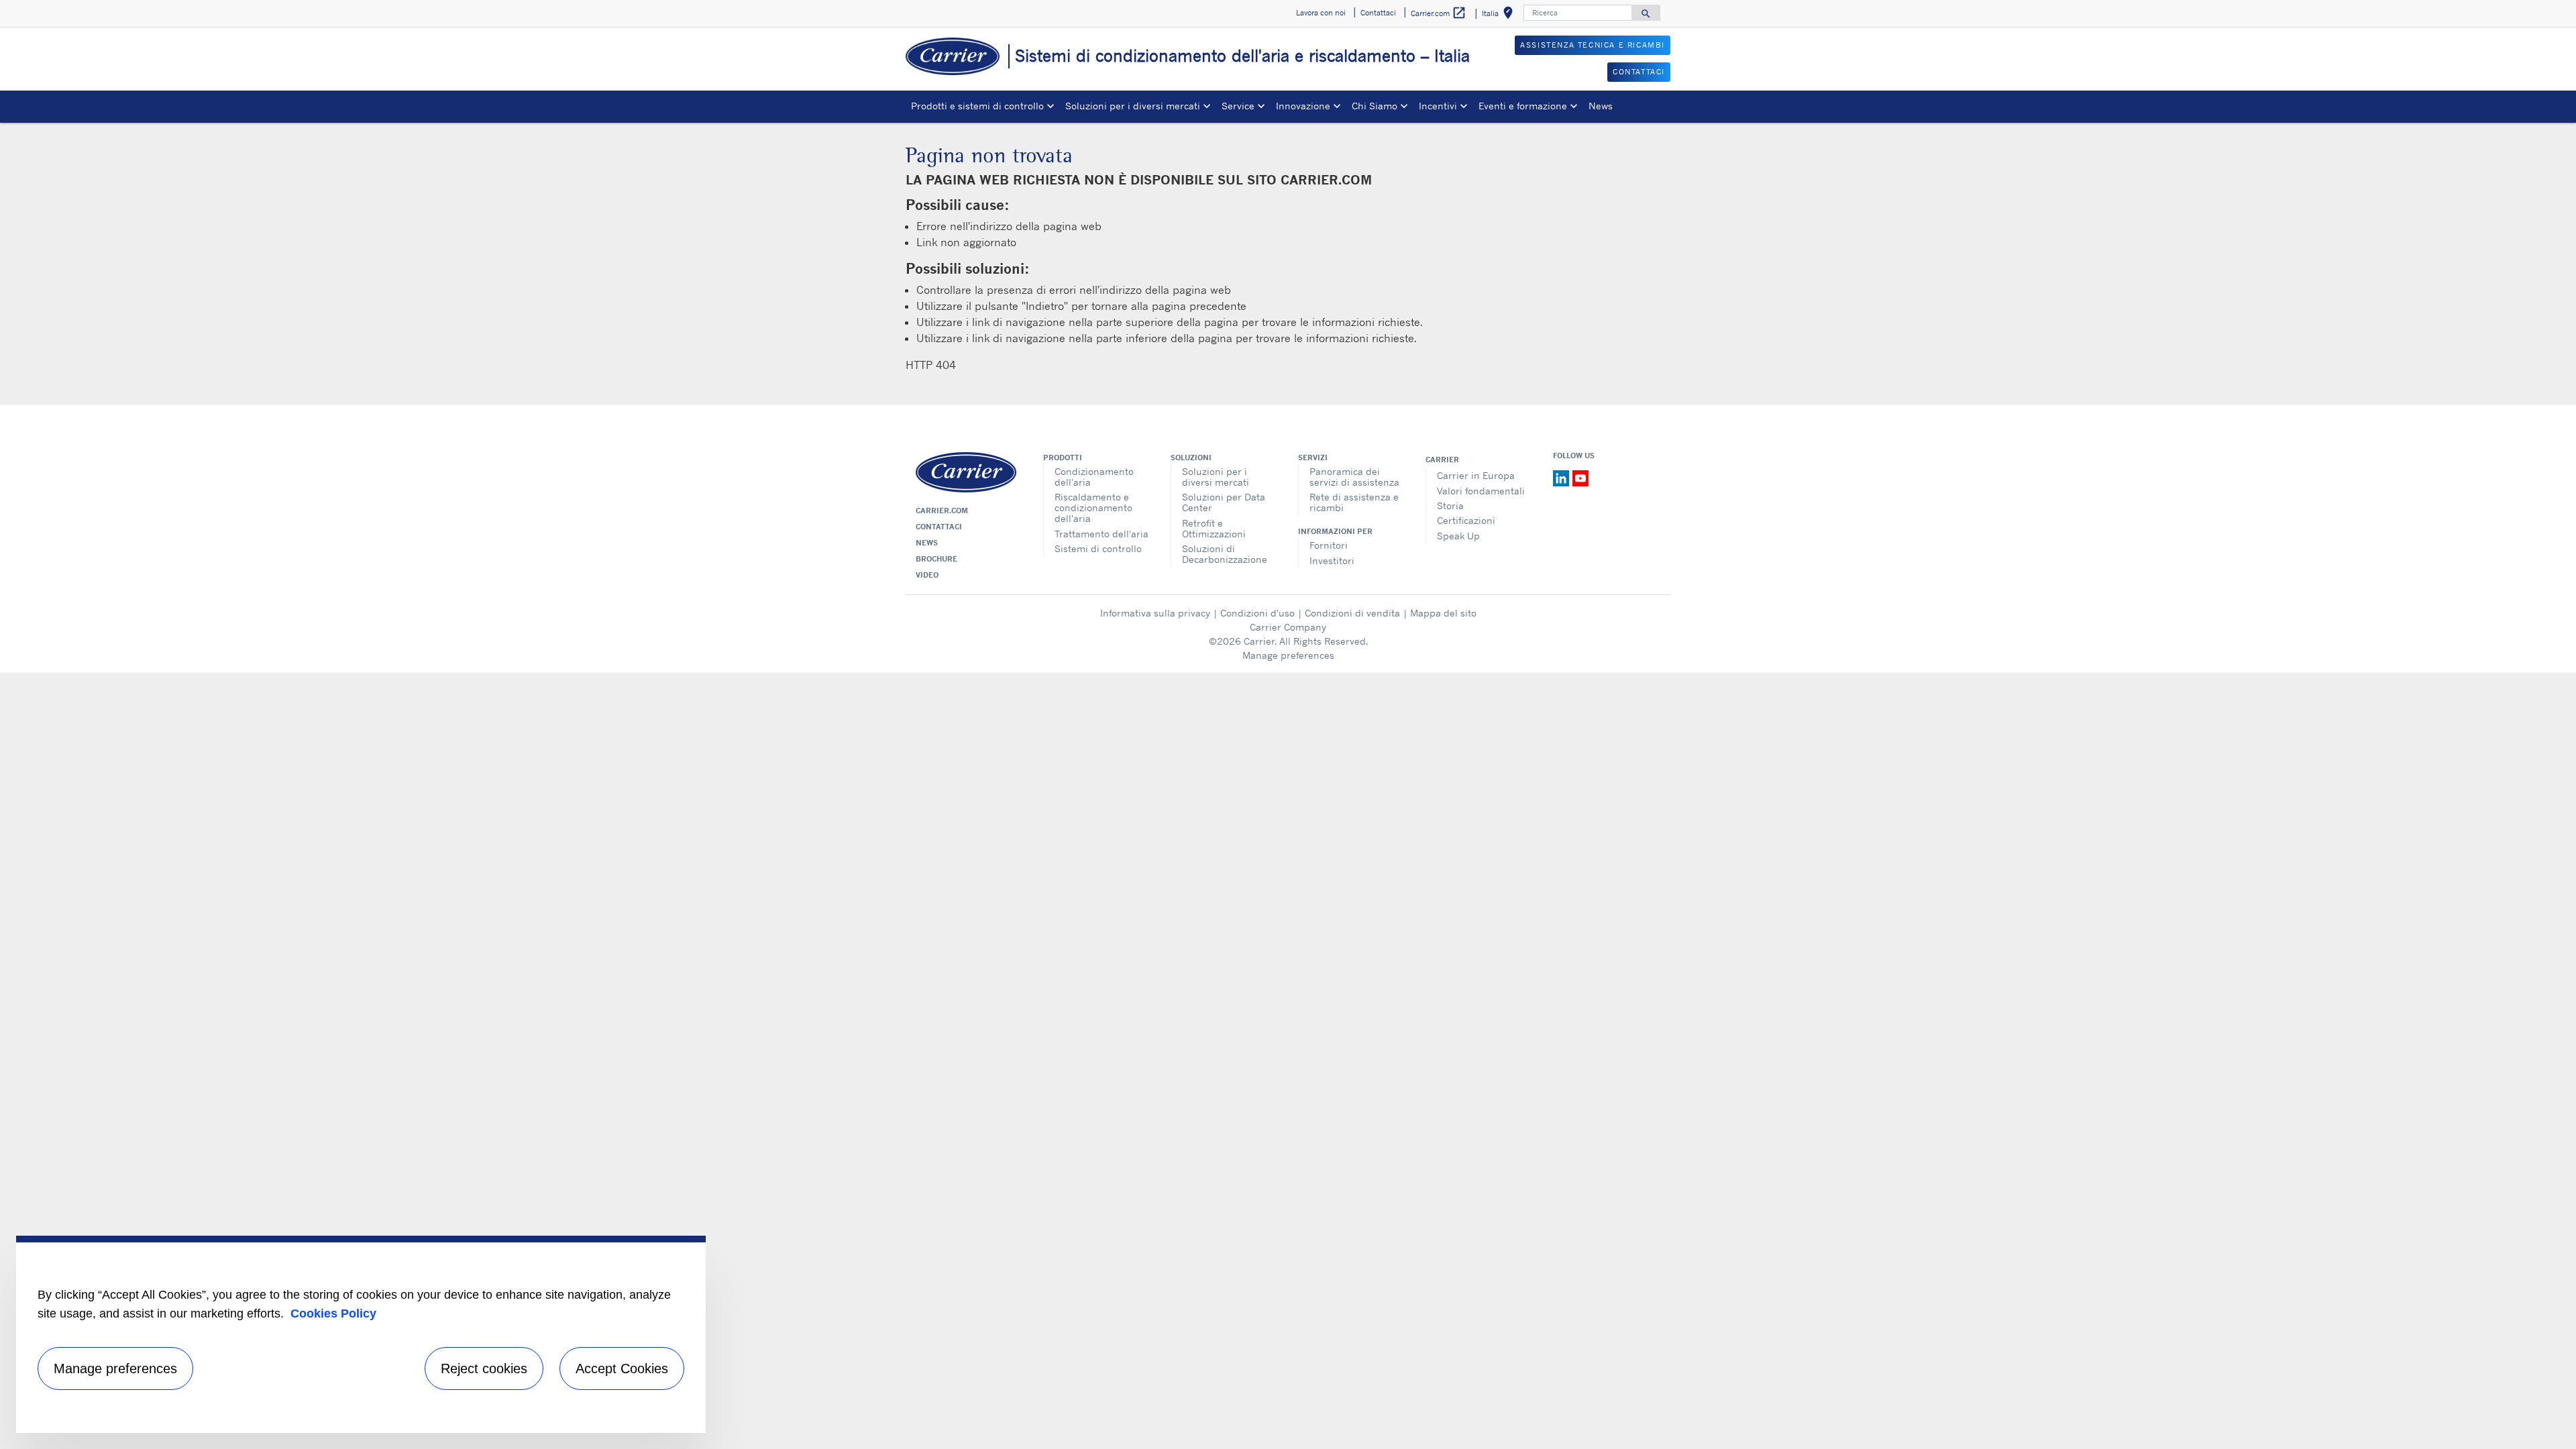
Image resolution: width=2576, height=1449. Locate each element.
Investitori (1332, 560)
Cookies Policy (333, 1313)
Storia (1450, 505)
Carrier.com (942, 511)
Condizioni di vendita (1352, 613)
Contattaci (939, 527)
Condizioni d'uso (1257, 613)
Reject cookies (484, 1368)
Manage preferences (1288, 655)
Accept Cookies (622, 1368)
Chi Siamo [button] (1375, 106)
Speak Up (1458, 536)
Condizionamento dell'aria (1094, 477)
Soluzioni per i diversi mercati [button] (1133, 106)
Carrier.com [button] (1439, 13)
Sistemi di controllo (1098, 548)
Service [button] (1238, 106)
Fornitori (1329, 545)
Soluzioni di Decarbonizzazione (1225, 554)
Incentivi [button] (1438, 106)
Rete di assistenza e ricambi (1354, 502)
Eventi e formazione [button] (1523, 106)
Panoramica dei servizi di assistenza (1354, 477)
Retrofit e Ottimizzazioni (1214, 528)
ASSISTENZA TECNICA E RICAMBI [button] (1593, 45)
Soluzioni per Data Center (1224, 502)
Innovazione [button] (1303, 106)
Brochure (936, 559)
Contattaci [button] (1378, 13)
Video (927, 575)
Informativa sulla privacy (1155, 613)
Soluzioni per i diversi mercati (1216, 477)
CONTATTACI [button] (1639, 72)
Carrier (1442, 460)
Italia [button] (1500, 15)
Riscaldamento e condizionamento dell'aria (1093, 507)
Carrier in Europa (1476, 475)
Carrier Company (1288, 627)
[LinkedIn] (1563, 477)
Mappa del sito (1443, 613)
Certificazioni (1466, 520)
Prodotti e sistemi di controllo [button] (977, 106)
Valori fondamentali (1481, 491)
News (1601, 106)
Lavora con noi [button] (1321, 13)
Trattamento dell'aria (1102, 534)
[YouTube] (1580, 477)
